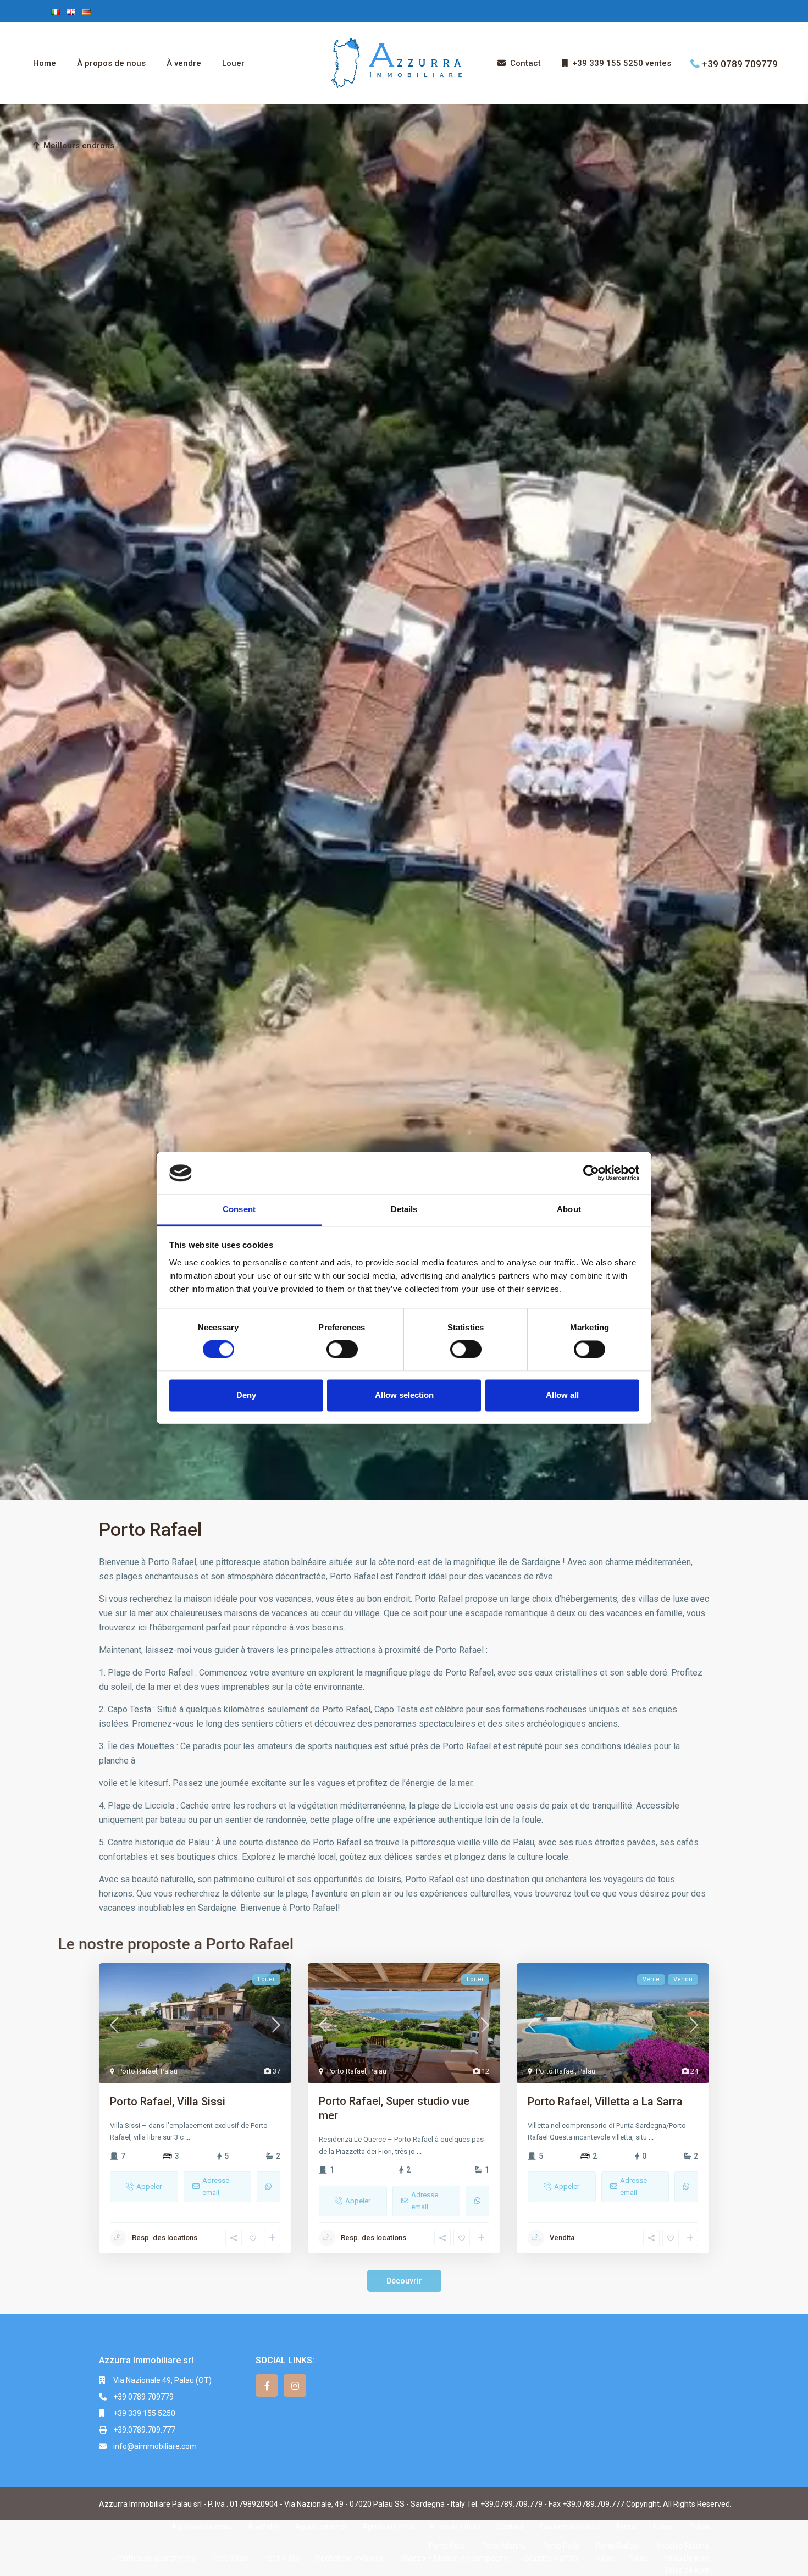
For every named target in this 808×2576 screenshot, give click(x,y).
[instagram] (295, 2386)
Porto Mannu (503, 2546)
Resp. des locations (165, 2238)
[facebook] (267, 2386)
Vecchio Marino (682, 2546)
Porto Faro (447, 2546)
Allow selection (404, 1395)
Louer (233, 63)
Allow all (562, 1395)
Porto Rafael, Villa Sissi (168, 2102)
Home (45, 63)
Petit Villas (229, 2558)
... (188, 2137)
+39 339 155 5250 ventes (622, 63)
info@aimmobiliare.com (155, 2446)
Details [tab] (404, 1209)
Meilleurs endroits (79, 146)
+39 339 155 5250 (144, 2413)
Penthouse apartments (155, 2558)
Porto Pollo (561, 2546)
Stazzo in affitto (552, 2558)
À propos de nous (111, 63)
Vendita (562, 2238)
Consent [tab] (239, 1209)
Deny (246, 1395)
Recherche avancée (350, 2558)
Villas (605, 2558)
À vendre (184, 63)
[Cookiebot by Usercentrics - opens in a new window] (591, 1173)
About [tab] (569, 1209)
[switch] (342, 1350)
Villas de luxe (687, 2570)
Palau (169, 2071)
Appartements (321, 2527)
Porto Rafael (138, 2071)
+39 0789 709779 (740, 63)
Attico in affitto (455, 2527)
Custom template (570, 2527)
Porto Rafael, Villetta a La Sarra (605, 2102)
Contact (525, 63)
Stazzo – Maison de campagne (454, 2558)
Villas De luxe (687, 2558)
